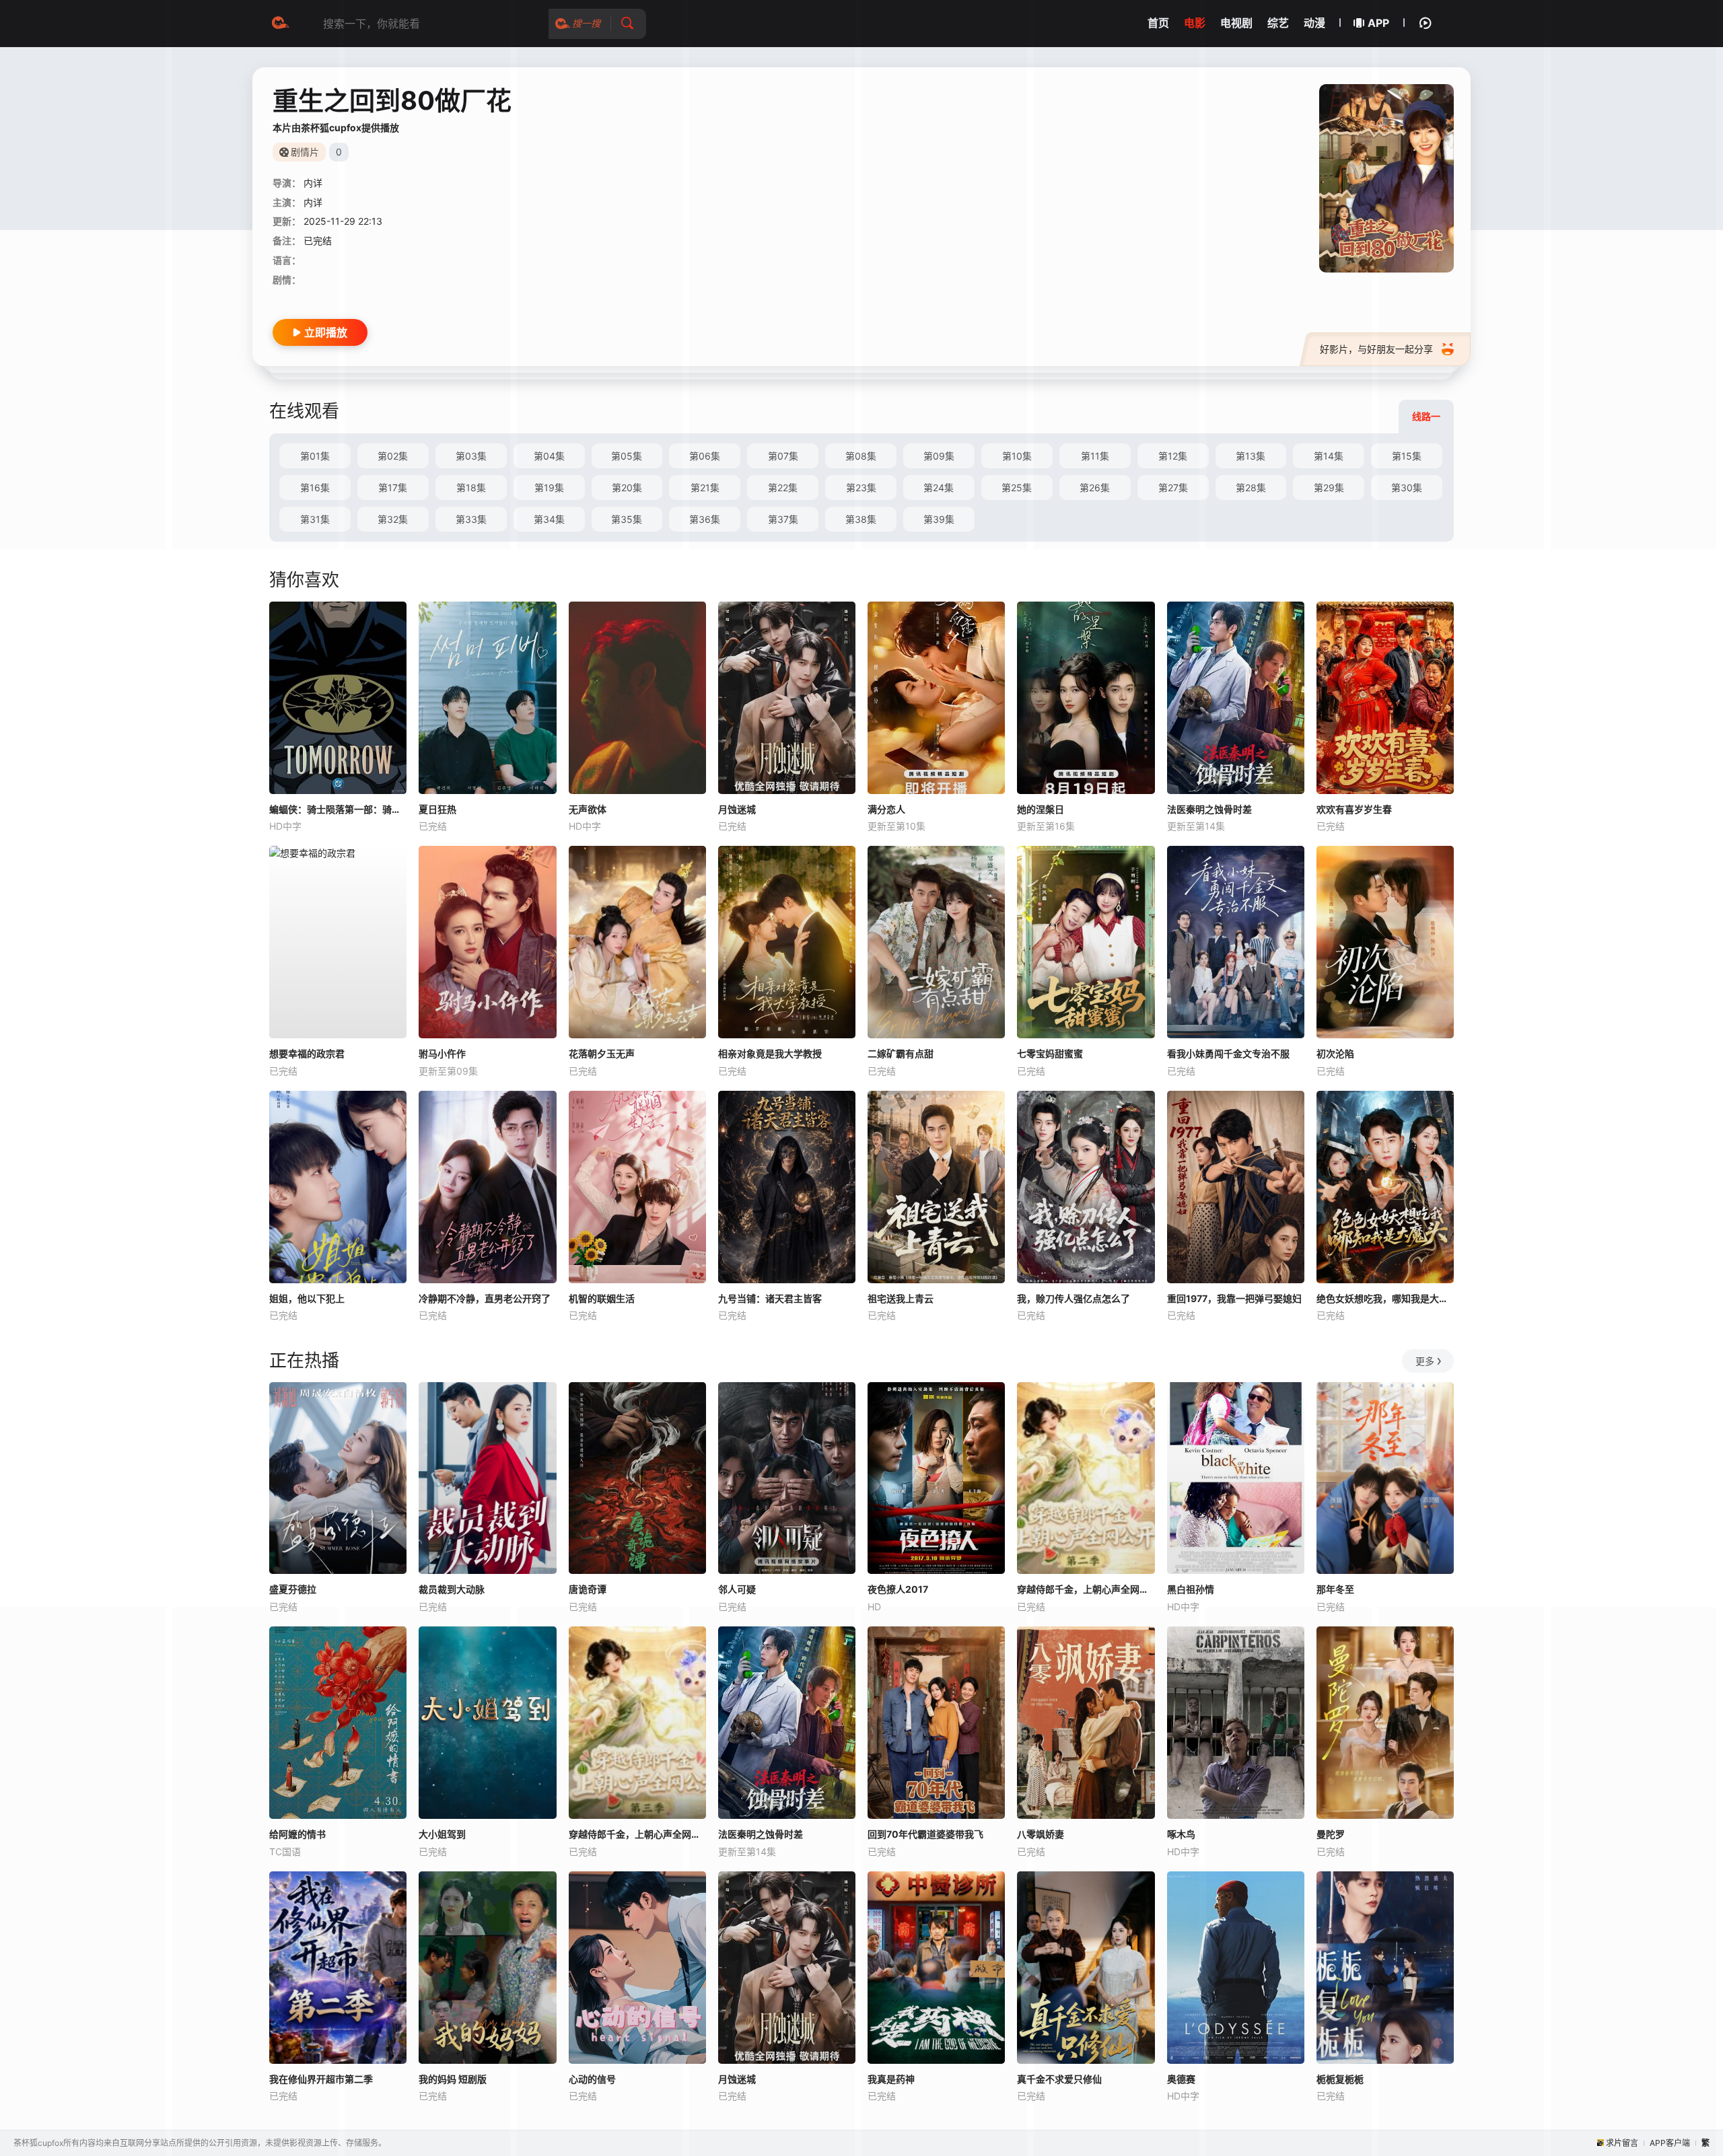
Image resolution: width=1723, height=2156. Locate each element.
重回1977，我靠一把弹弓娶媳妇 (1234, 1298)
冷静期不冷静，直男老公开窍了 (485, 1298)
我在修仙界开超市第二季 (321, 2079)
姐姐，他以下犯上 (307, 1298)
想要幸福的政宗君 (307, 1053)
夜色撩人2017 (898, 1589)
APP (1378, 23)
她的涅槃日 (1041, 809)
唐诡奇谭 (588, 1589)
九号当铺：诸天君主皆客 (770, 1298)
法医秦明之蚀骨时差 (1209, 809)
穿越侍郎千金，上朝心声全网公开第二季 (1086, 1589)
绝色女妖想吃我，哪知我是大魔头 (1385, 1298)
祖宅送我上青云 (901, 1298)
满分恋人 (886, 809)
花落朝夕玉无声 (602, 1053)
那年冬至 (1335, 1589)
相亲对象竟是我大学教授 (770, 1053)
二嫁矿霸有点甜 (901, 1053)
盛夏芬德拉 (293, 1589)
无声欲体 (588, 809)
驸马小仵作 (442, 1053)
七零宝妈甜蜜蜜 (1050, 1053)
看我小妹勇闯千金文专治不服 (1228, 1053)
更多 (1425, 1361)
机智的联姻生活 (602, 1298)
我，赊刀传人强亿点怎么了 (1074, 1298)
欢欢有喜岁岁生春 (1354, 809)
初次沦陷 (1335, 1053)
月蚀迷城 (737, 809)
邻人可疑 (737, 1589)
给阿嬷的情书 (297, 1834)
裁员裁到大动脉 (452, 1589)
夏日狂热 (437, 809)
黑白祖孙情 (1191, 1589)
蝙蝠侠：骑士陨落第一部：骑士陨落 (338, 809)
